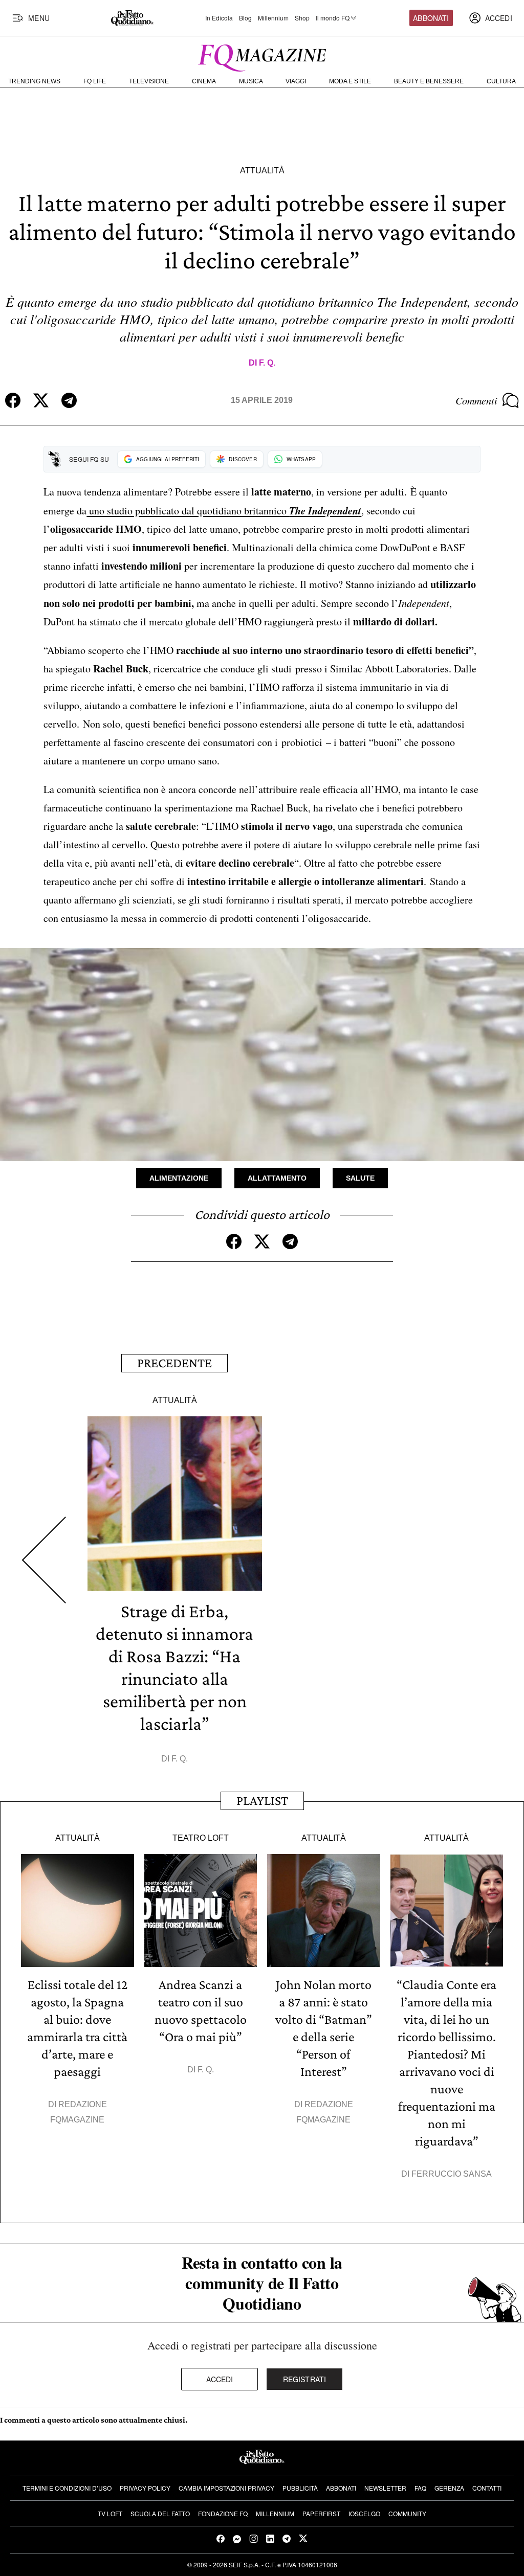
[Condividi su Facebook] (13, 400)
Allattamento (277, 1178)
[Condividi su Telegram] (69, 400)
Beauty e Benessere (429, 81)
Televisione (149, 81)
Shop (302, 18)
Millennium (273, 18)
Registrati (305, 2379)
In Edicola (219, 18)
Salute (360, 1178)
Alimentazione (179, 1178)
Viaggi (296, 81)
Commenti (476, 400)
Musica (251, 81)
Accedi (220, 2379)
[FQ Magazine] (262, 56)
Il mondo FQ (333, 18)
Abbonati (431, 18)
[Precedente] (44, 1560)
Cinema (204, 81)
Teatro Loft (201, 1838)
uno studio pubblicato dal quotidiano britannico (224, 511)
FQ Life (95, 81)
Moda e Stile (350, 81)
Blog (245, 18)
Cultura (501, 81)
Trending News (34, 81)
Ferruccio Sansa (452, 2174)
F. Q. (267, 363)
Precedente (174, 1363)
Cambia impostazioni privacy (226, 2488)
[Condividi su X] (41, 400)
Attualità (262, 171)
